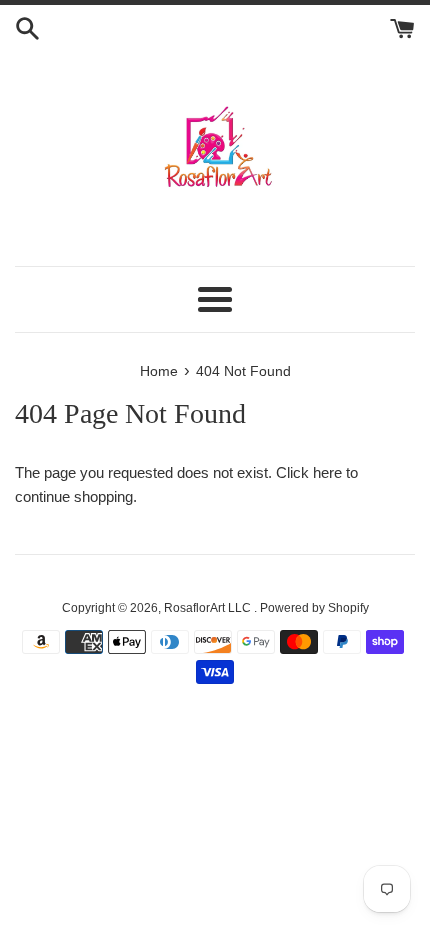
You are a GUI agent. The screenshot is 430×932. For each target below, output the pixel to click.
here (327, 472)
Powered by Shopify (314, 608)
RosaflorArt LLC (209, 608)
